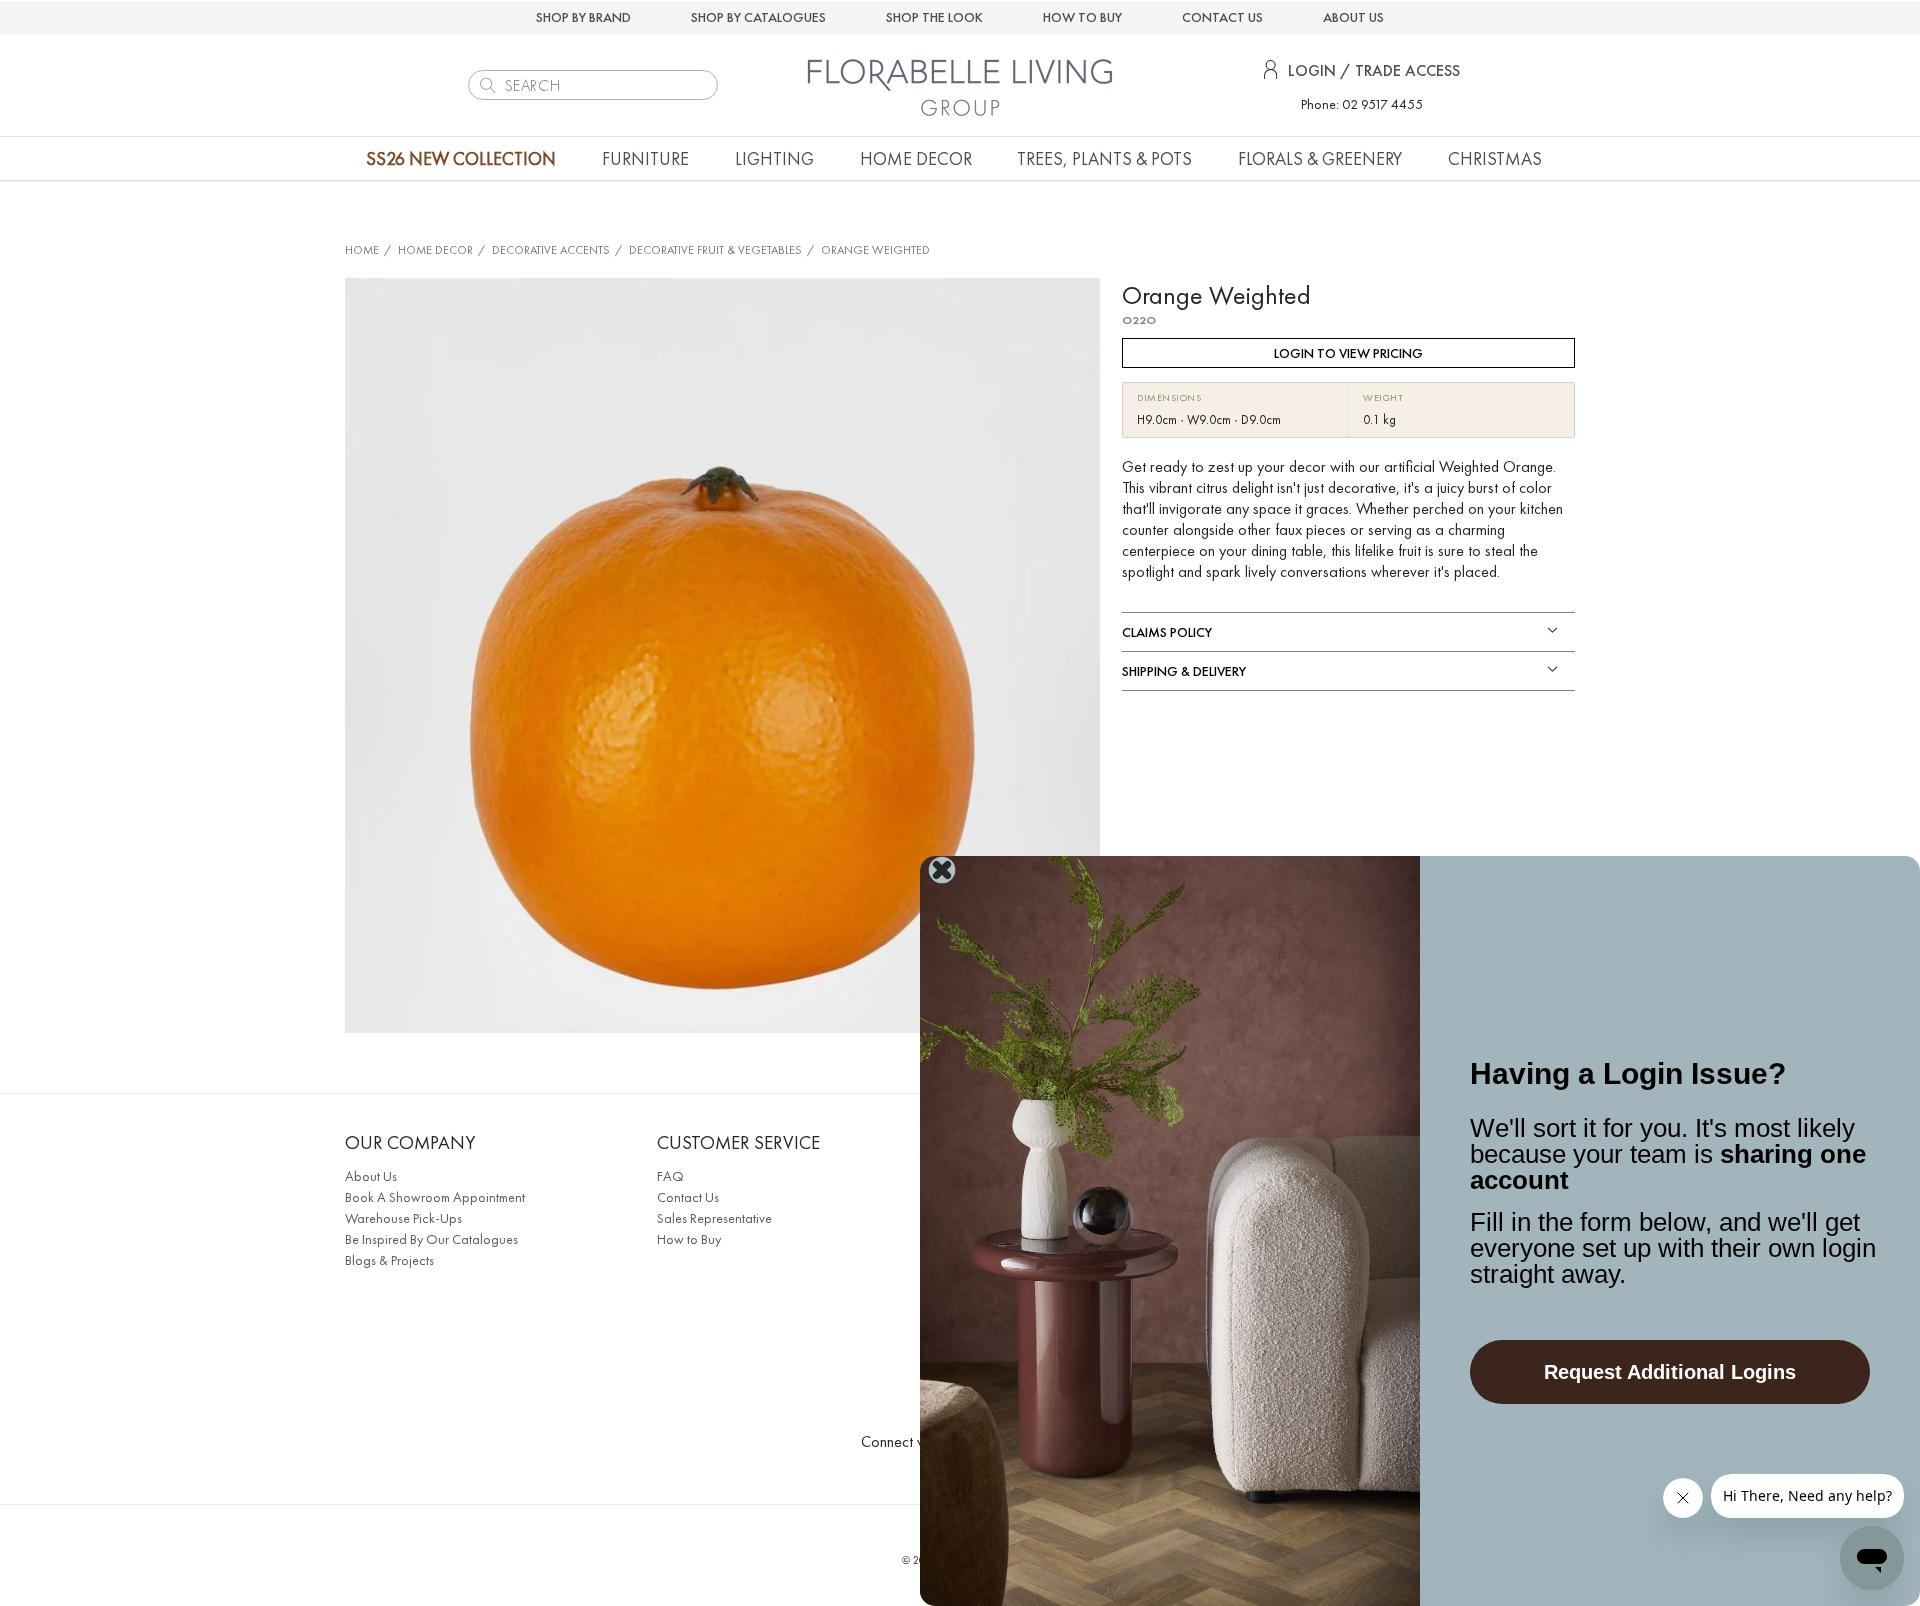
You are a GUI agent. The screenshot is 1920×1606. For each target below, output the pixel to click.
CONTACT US (1222, 17)
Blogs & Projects (389, 1260)
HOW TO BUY (1082, 17)
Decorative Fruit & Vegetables (715, 250)
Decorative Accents (551, 250)
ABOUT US (1353, 17)
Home (362, 250)
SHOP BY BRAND (583, 17)
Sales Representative (714, 1218)
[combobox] (593, 85)
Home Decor (435, 250)
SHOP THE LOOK (934, 17)
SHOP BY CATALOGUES (758, 17)
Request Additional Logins (1670, 1372)
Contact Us (688, 1197)
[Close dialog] (942, 870)
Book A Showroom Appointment (435, 1197)
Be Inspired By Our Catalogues (431, 1239)
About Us (371, 1176)
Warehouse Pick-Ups (403, 1218)
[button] (645, 158)
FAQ (670, 1176)
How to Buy (689, 1239)
